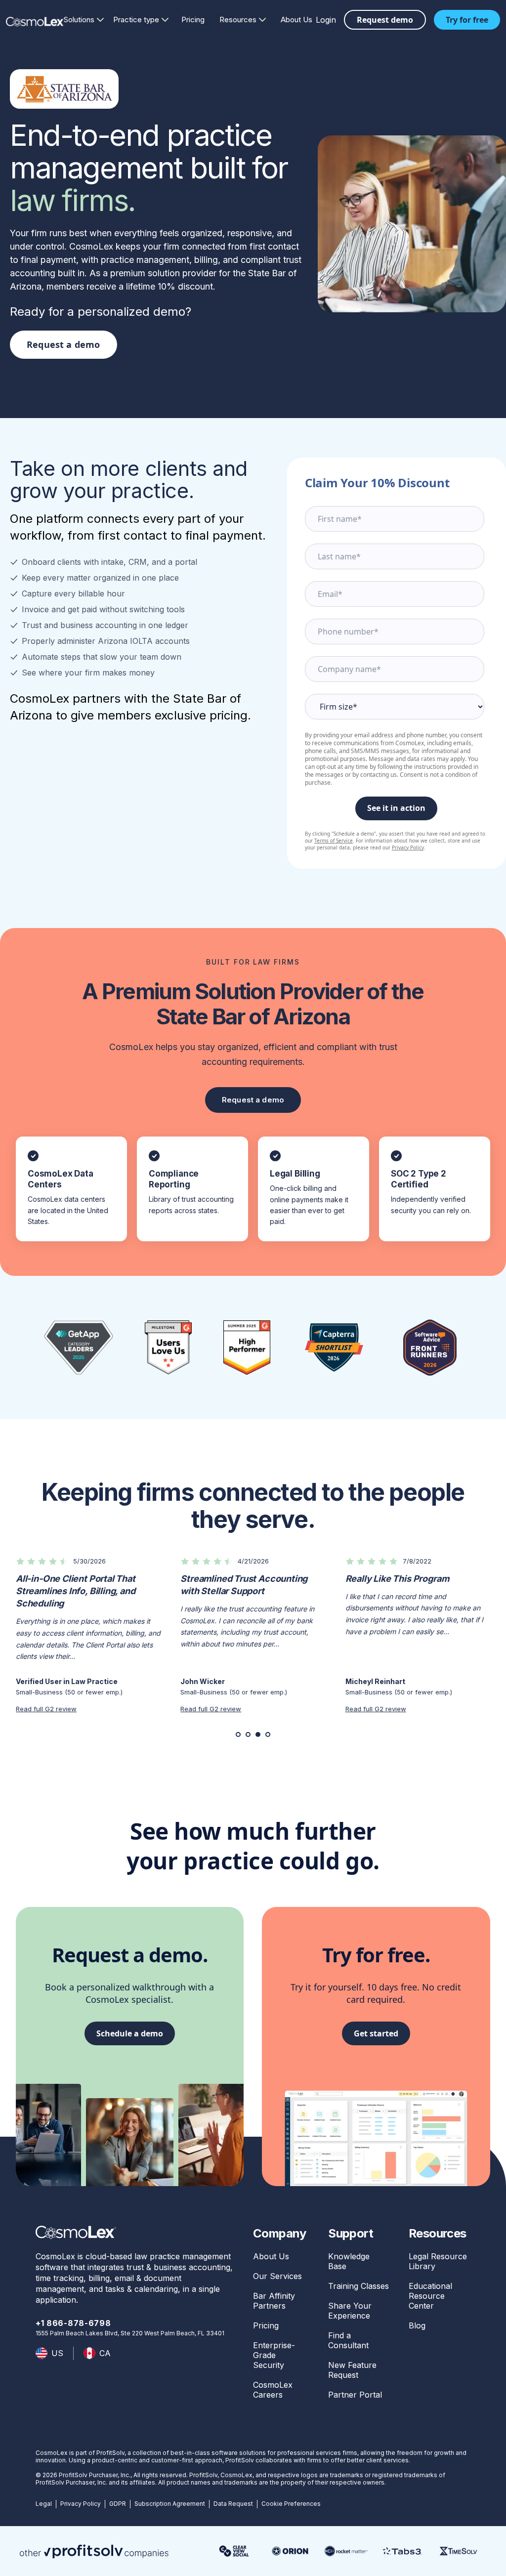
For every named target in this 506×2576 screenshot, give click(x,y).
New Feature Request (352, 2370)
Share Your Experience (350, 2311)
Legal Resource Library (438, 2261)
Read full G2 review (46, 1709)
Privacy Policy (408, 847)
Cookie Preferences (291, 2504)
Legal (44, 2504)
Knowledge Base (349, 2261)
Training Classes (358, 2286)
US (57, 2353)
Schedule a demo (130, 2033)
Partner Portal (355, 2395)
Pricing (193, 20)
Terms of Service (334, 841)
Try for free (467, 20)
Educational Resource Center (430, 2296)
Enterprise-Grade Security (274, 2355)
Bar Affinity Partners (274, 2301)
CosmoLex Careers (273, 2390)
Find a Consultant (348, 2340)
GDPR (118, 2504)
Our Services (277, 2276)
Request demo (385, 20)
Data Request (233, 2504)
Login (326, 20)
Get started (376, 2033)
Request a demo (63, 344)
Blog (417, 2325)
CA (105, 2353)
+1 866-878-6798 (73, 2323)
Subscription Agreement (170, 2504)
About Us (296, 20)
